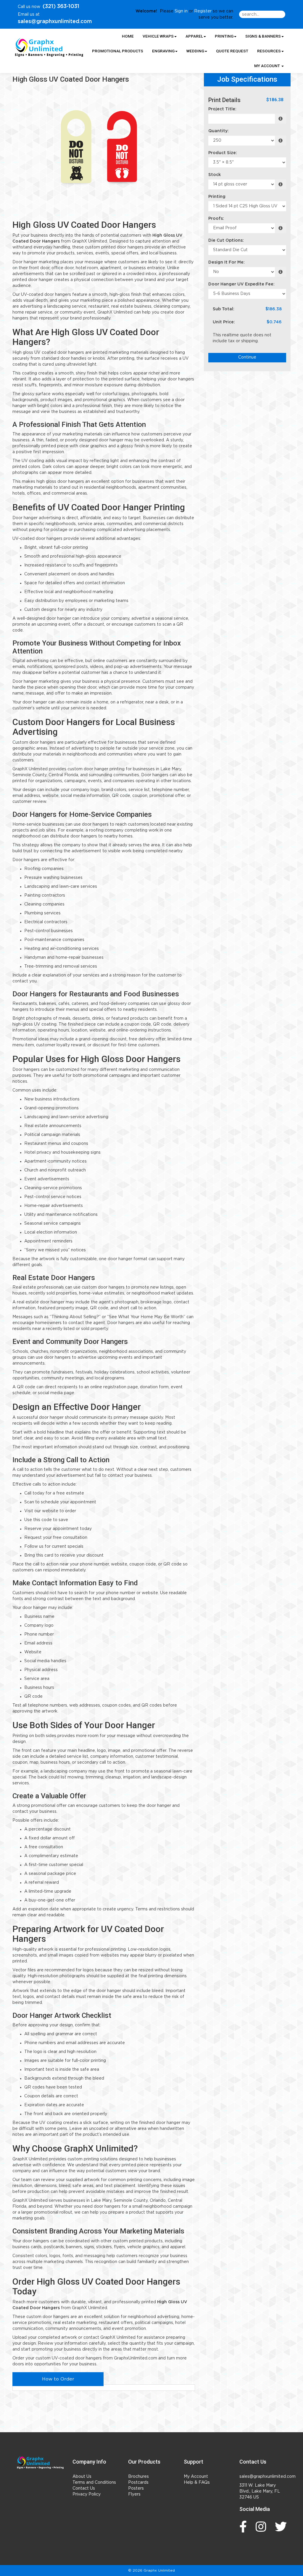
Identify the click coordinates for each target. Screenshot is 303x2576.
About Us (82, 2477)
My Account (196, 2477)
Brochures (138, 2477)
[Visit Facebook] (245, 2527)
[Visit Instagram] (262, 2527)
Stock (215, 175)
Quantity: (219, 131)
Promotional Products (118, 51)
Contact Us (84, 2488)
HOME (128, 36)
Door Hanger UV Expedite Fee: (241, 284)
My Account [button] (267, 66)
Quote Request (232, 51)
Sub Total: (224, 309)
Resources (269, 51)
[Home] (40, 2462)
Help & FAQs (197, 2483)
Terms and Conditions (94, 2483)
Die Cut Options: (226, 241)
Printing (217, 197)
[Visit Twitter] (282, 2527)
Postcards (138, 2483)
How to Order (58, 2379)
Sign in (181, 11)
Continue (247, 357)
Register (203, 11)
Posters (136, 2488)
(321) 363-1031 (61, 7)
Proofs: (216, 219)
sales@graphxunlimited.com (55, 22)
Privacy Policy (87, 2494)
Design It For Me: (227, 262)
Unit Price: (224, 322)
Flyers (134, 2494)
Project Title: (222, 109)
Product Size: (223, 153)
